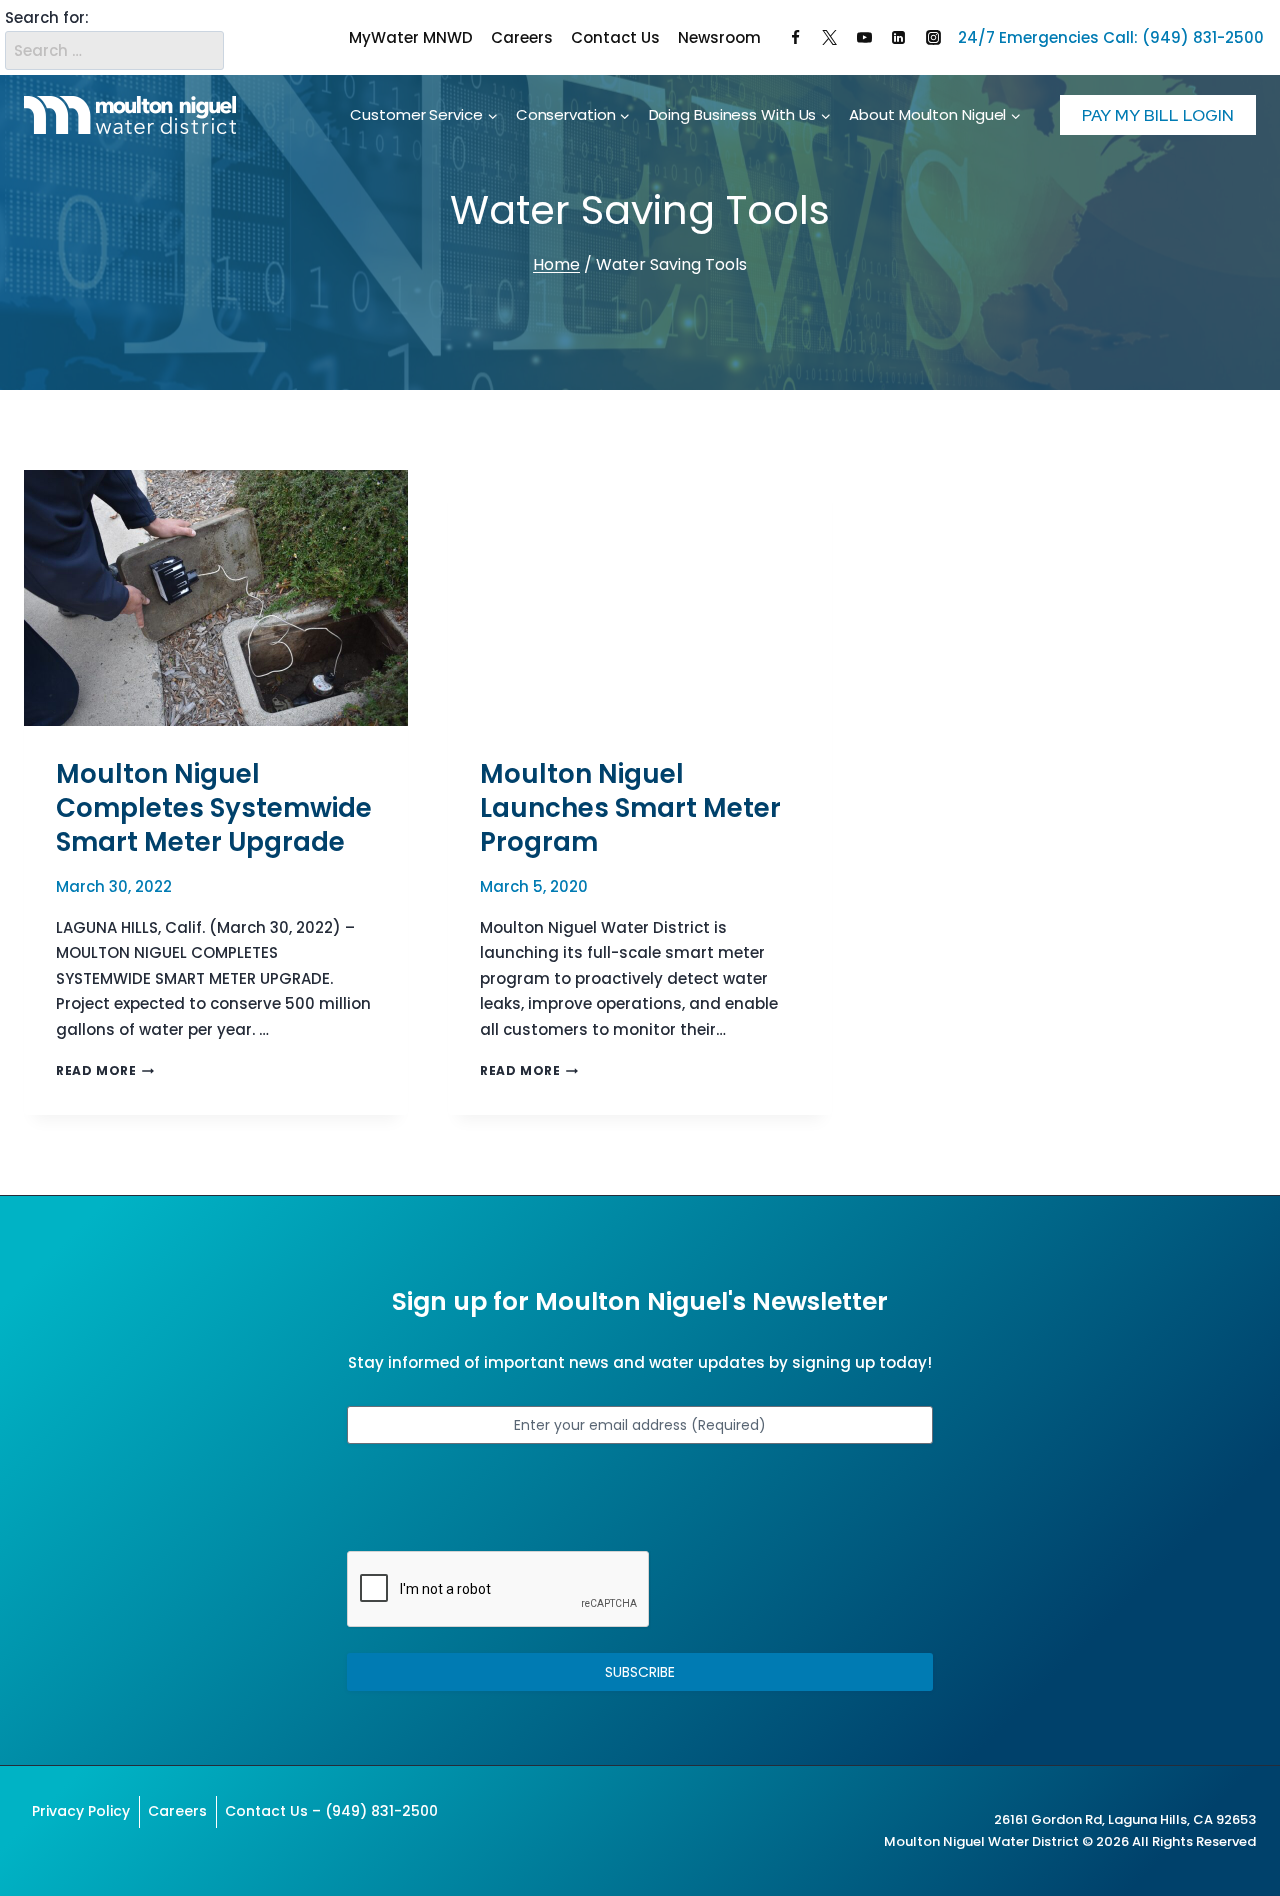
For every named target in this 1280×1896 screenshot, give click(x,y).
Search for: (47, 17)
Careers (522, 37)
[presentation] (216, 598)
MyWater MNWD (411, 37)
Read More (105, 1070)
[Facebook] (795, 38)
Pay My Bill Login (1158, 115)
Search (205, 38)
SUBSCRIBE (640, 1672)
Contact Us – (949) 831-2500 (331, 1811)
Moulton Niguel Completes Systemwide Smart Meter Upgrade (214, 808)
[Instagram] (933, 38)
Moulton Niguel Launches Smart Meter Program (630, 808)
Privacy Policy (81, 1811)
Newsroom (719, 37)
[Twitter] (830, 38)
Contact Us (615, 37)
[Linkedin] (899, 38)
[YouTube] (864, 38)
